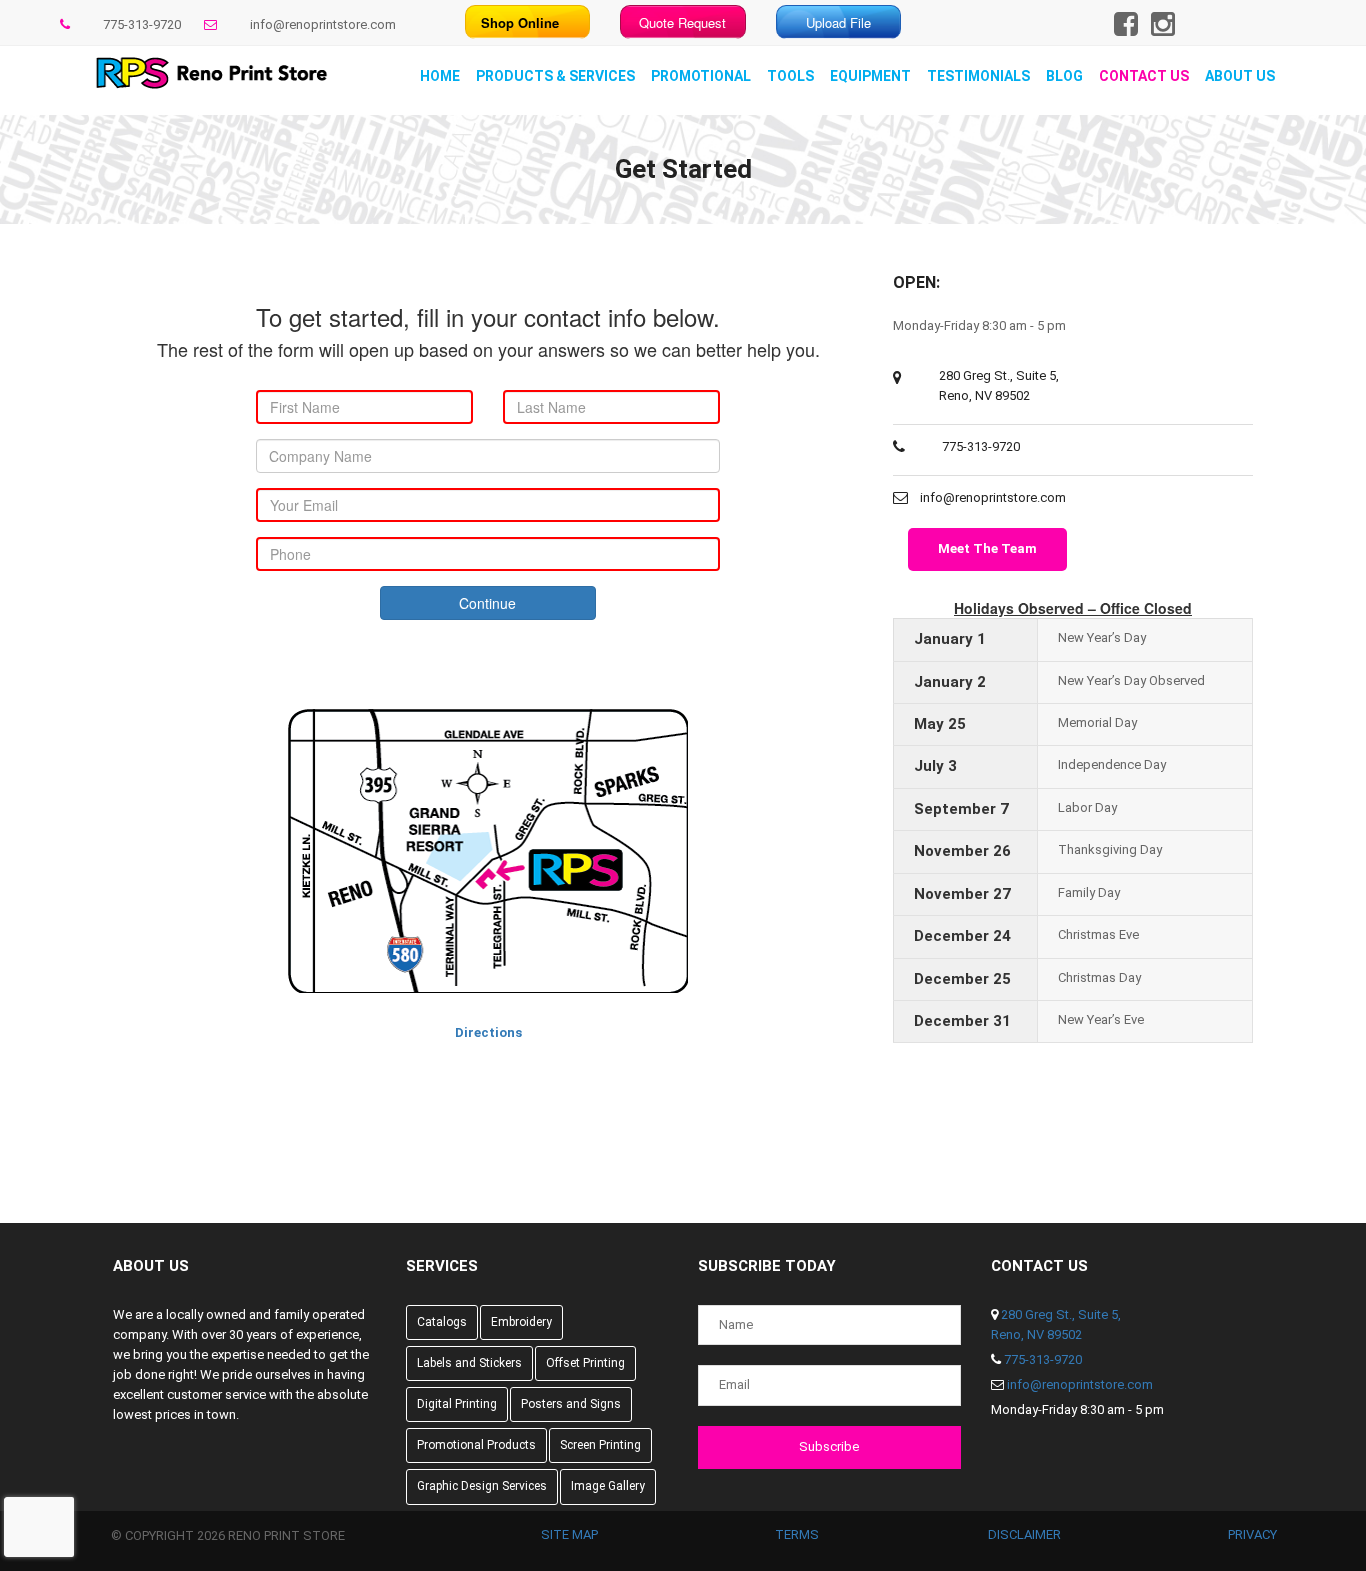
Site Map (569, 1534)
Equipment (870, 76)
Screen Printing (600, 1445)
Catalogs (442, 1322)
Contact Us (1144, 76)
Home (440, 76)
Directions (488, 1032)
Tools (790, 76)
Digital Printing (457, 1404)
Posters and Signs (571, 1404)
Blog (1064, 76)
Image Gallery (608, 1486)
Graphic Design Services (482, 1486)
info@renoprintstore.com (323, 24)
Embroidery (521, 1322)
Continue (487, 603)
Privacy (1252, 1534)
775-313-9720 (142, 24)
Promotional (701, 76)
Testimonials (978, 76)
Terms (797, 1534)
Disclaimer (1024, 1534)
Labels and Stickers (469, 1363)
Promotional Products (476, 1445)
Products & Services (555, 76)
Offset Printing (585, 1363)
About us (1240, 76)
